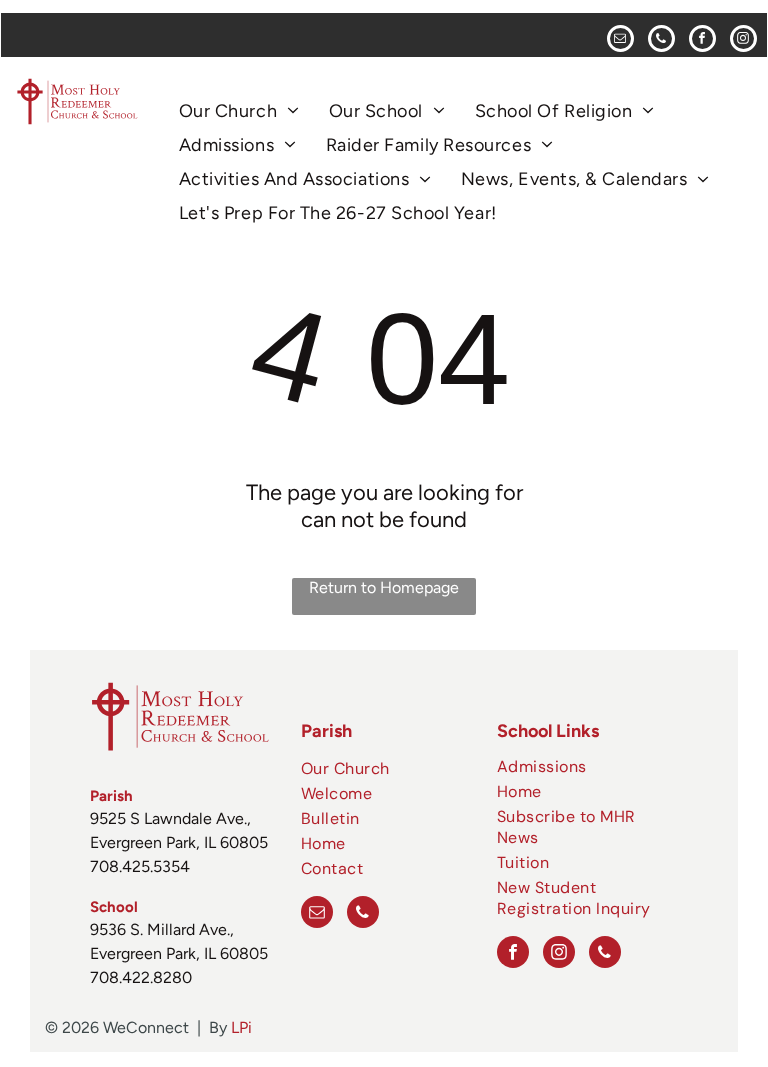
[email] (620, 41)
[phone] (661, 41)
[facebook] (702, 41)
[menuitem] (239, 111)
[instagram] (743, 41)
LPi (241, 1027)
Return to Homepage (384, 587)
